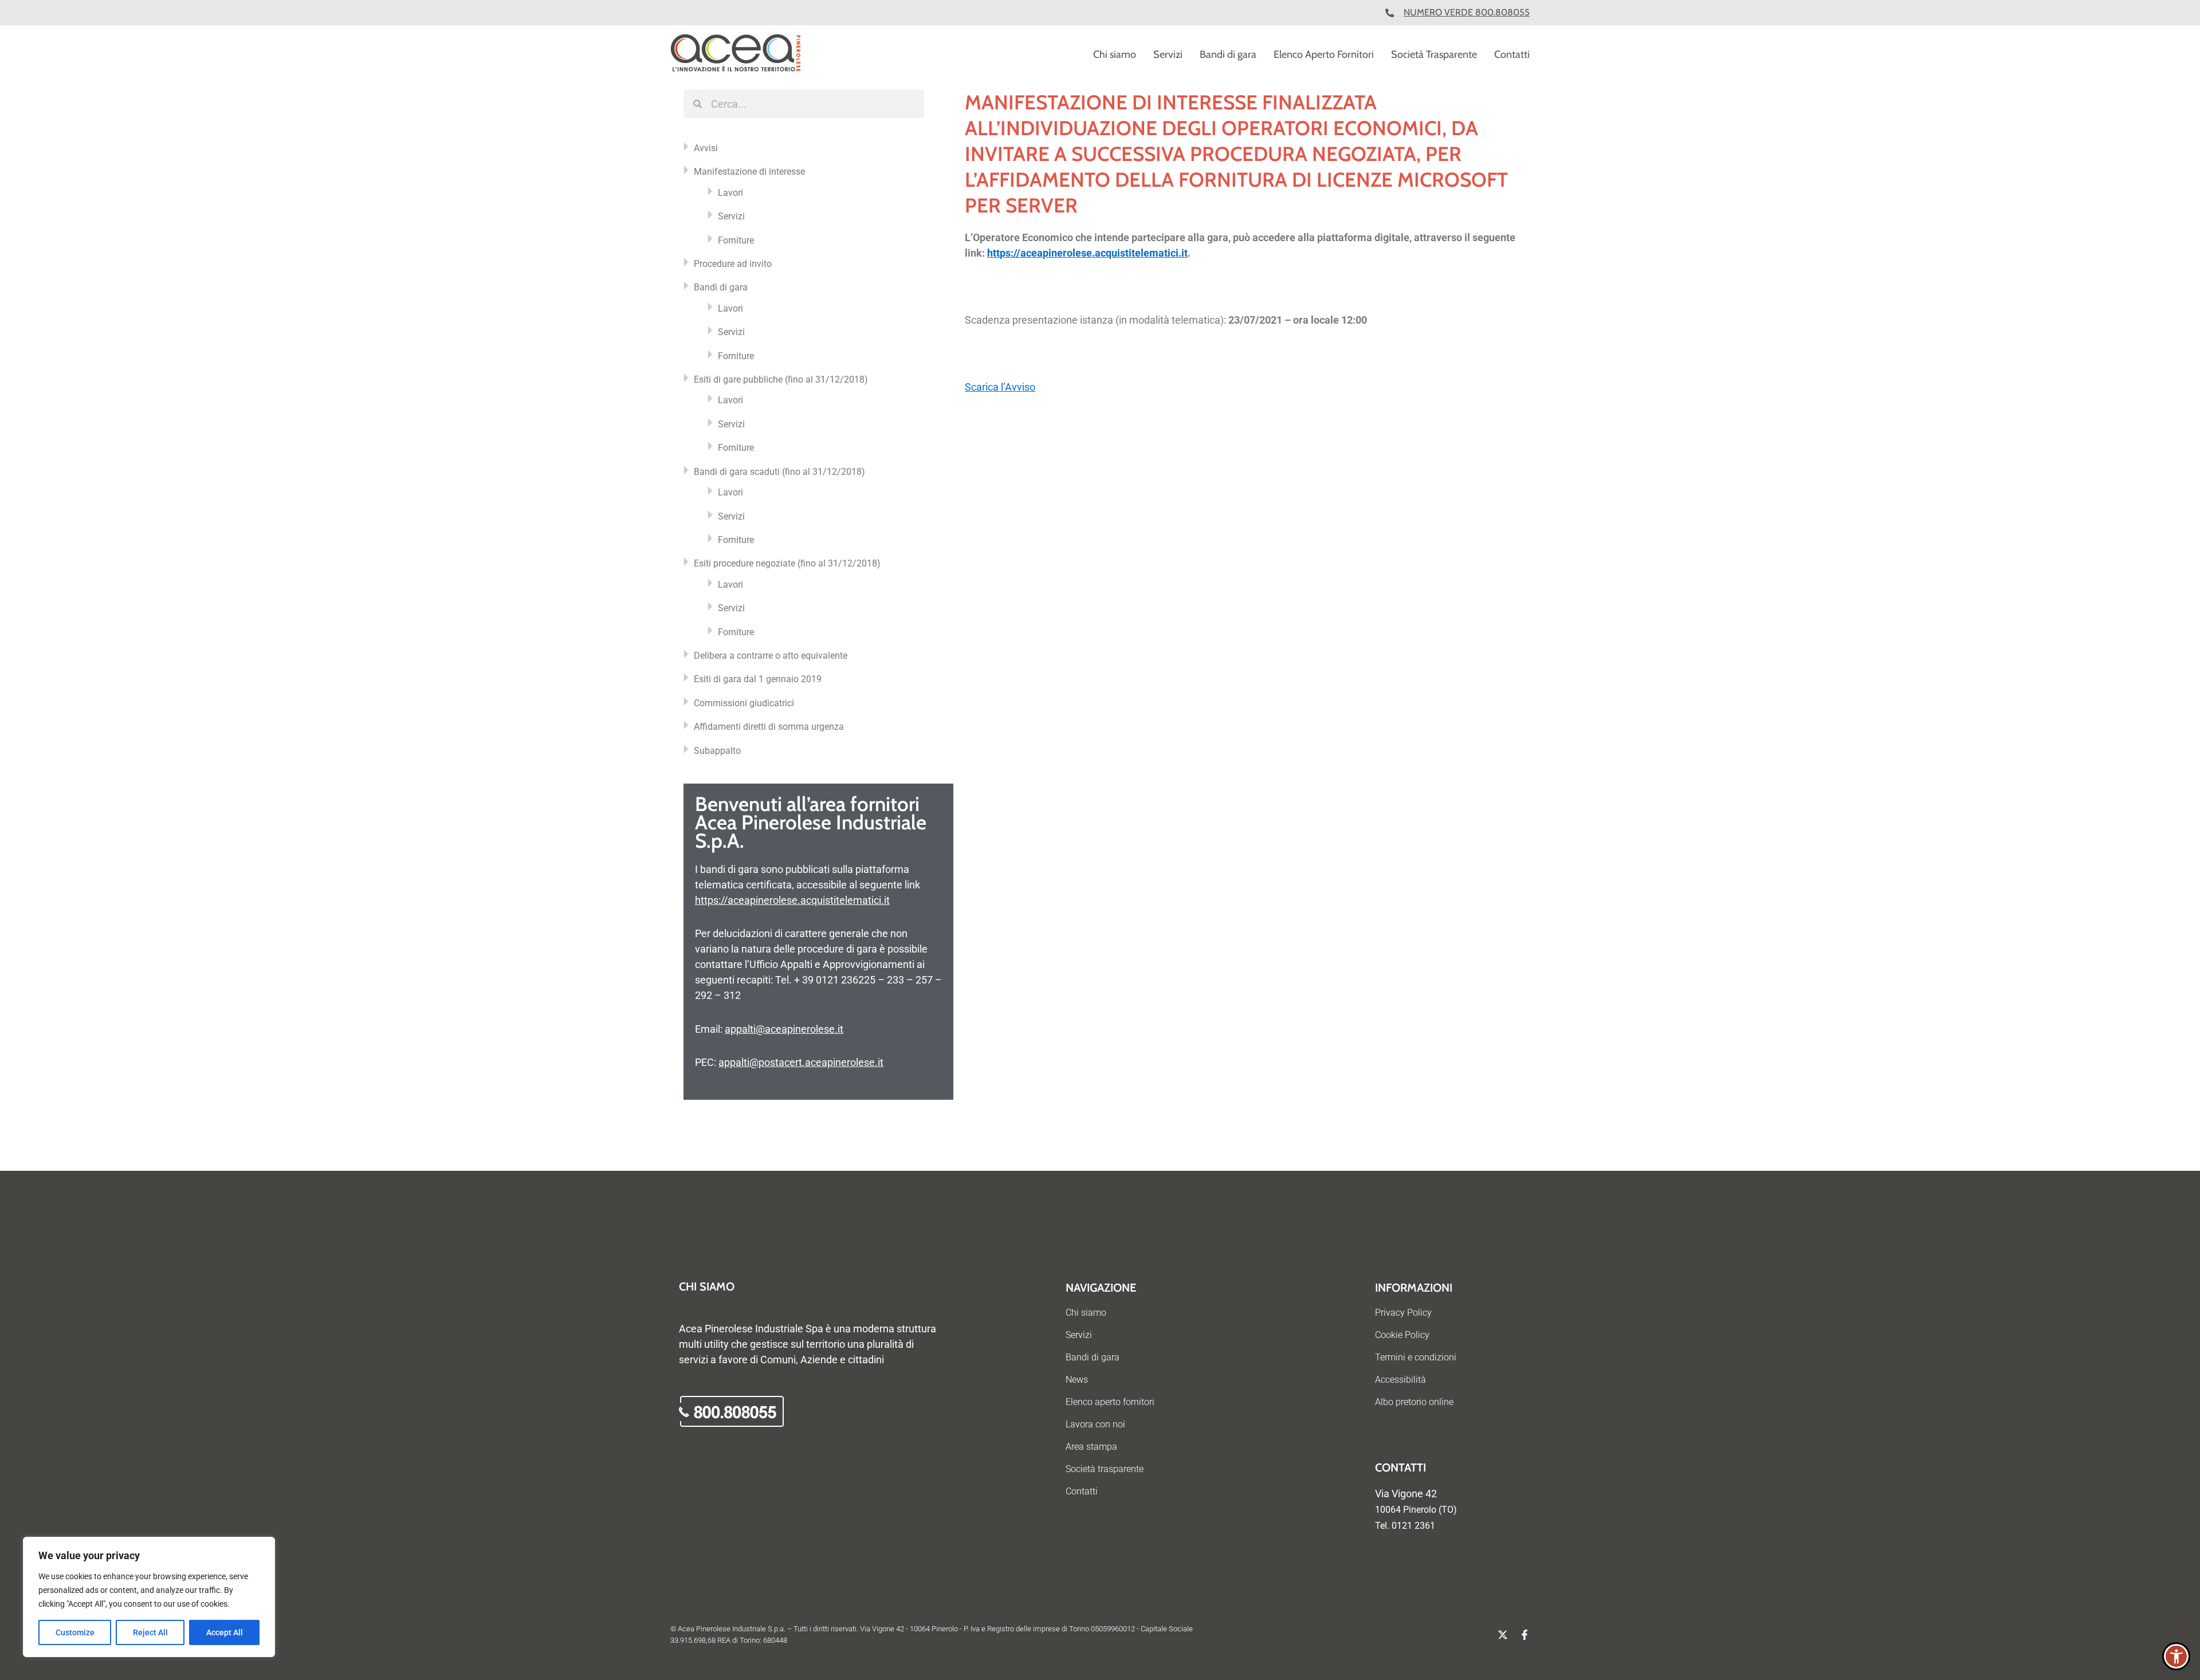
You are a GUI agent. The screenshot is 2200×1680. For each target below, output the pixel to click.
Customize (75, 1632)
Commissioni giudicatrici (744, 703)
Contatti (1512, 54)
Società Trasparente (1434, 54)
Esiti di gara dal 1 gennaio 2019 (758, 679)
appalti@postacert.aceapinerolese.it (801, 1062)
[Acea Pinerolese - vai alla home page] (737, 54)
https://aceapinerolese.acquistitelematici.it (792, 900)
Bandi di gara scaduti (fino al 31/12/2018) (779, 472)
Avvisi (706, 148)
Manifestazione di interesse (749, 172)
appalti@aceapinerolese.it (784, 1029)
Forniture (736, 240)
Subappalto (717, 751)
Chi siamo (1115, 54)
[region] (149, 1597)
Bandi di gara (1228, 54)
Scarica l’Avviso (1000, 387)
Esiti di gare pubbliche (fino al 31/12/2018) (781, 379)
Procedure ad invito (733, 264)
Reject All (150, 1632)
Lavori (730, 193)
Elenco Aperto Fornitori (1324, 54)
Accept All (225, 1632)
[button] (2176, 1656)
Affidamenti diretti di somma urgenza (769, 727)
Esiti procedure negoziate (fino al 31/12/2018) (787, 563)
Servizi (1168, 54)
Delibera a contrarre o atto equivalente (771, 656)
